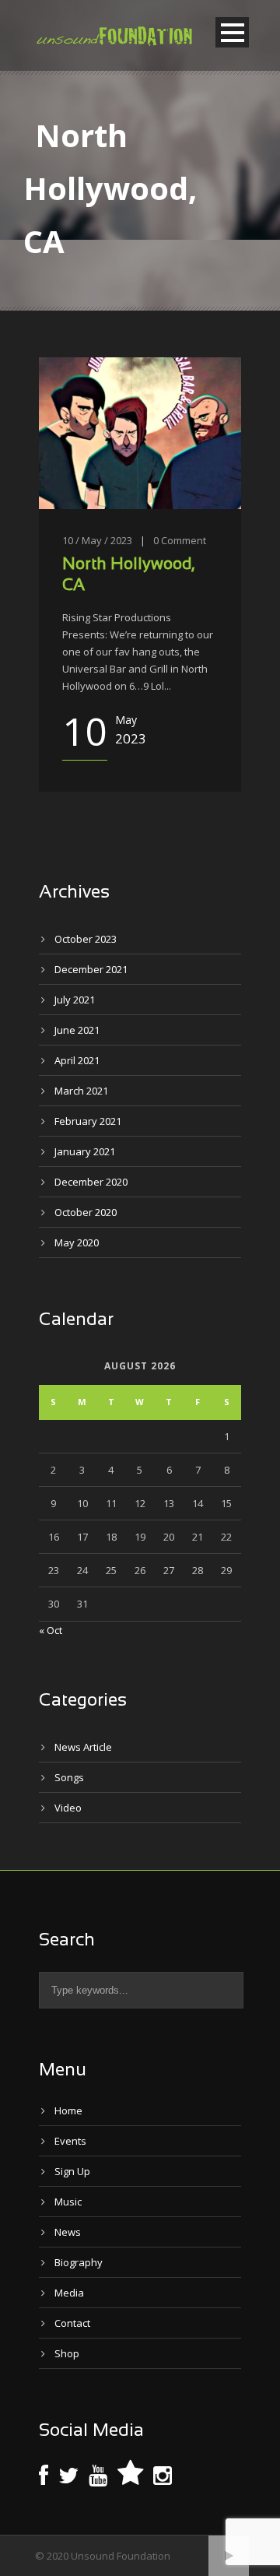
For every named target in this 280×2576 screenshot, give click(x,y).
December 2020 (91, 1182)
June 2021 (77, 1030)
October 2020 (86, 1212)
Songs (69, 1777)
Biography (79, 2262)
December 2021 (91, 969)
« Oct (51, 1630)
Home (68, 2110)
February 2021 (88, 1121)
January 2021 (85, 1151)
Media (69, 2293)
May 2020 (77, 1242)
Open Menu (232, 32)
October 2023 (86, 939)
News (68, 2232)
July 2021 (75, 1000)
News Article (83, 1747)
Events (70, 2141)
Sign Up (72, 2171)
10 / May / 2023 (97, 540)
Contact (72, 2323)
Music (68, 2202)
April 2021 (77, 1060)
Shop (67, 2353)
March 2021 (81, 1091)
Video (68, 1808)
